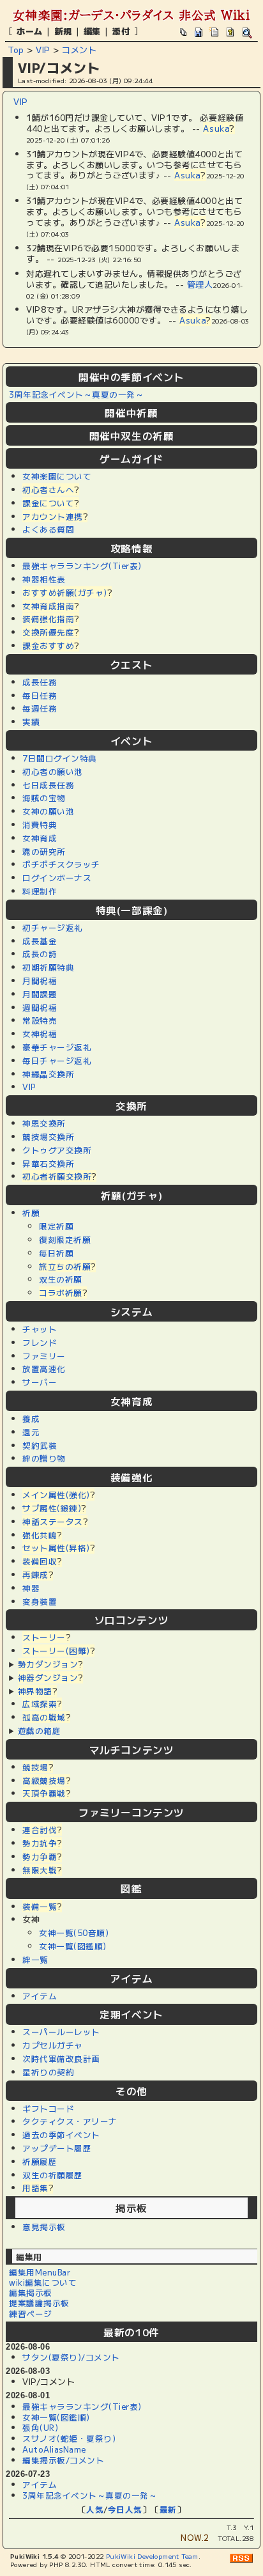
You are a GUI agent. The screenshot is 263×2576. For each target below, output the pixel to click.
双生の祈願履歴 (53, 2175)
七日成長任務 (48, 785)
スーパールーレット (61, 2032)
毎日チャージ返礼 (57, 1060)
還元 (31, 1432)
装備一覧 (40, 1906)
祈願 (31, 1213)
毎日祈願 (56, 1253)
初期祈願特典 (48, 967)
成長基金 (40, 941)
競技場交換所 (48, 1136)
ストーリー (44, 1637)
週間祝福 (40, 1007)
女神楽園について (57, 476)
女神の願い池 (48, 811)
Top (16, 50)
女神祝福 (40, 1034)
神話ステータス (53, 1521)
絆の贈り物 (44, 1458)
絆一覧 (35, 1959)
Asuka (216, 128)
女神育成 (40, 838)
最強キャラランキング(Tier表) (82, 566)
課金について (48, 503)
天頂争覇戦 (44, 1793)
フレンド (40, 1342)
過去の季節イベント (61, 2135)
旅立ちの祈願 (65, 1266)
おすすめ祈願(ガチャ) (65, 592)
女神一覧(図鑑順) (73, 1946)
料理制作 (40, 891)
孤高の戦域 (44, 1717)
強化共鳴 (40, 1535)
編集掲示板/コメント (63, 2460)
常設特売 (40, 1020)
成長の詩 (40, 954)
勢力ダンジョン (48, 1664)
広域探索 (40, 1704)
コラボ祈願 (61, 1292)
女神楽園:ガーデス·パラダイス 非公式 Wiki (131, 15)
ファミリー (44, 1356)
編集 (92, 31)
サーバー (40, 1382)
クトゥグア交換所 (57, 1150)
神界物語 (35, 1691)
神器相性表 (44, 579)
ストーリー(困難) (56, 1651)
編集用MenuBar (40, 2272)
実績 (31, 722)
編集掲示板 (31, 2292)
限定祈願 (56, 1226)
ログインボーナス (57, 878)
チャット (40, 1329)
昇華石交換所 (48, 1163)
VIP (43, 50)
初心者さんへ (48, 489)
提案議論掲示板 (39, 2303)
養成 (31, 1418)
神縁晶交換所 (48, 1074)
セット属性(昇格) (56, 1548)
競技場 (35, 1767)
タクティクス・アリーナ (70, 2121)
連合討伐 (40, 1830)
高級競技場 (44, 1780)
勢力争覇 (40, 1856)
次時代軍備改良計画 (61, 2058)
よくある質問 (48, 529)
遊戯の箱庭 (40, 1730)
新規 (63, 31)
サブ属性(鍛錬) (52, 1508)
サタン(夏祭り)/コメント (71, 2357)
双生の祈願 (61, 1279)
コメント (79, 50)
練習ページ (31, 2314)
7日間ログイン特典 (60, 758)
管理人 (200, 284)
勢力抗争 (40, 1843)
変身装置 (40, 1601)
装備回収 (40, 1561)
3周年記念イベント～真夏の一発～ (76, 394)
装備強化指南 (48, 619)
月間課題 (40, 994)
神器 (31, 1588)
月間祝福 (40, 980)
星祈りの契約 (48, 2072)
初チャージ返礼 (53, 927)
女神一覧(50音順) (74, 1932)
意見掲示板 (44, 2227)
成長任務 (40, 682)
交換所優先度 (48, 632)
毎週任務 (40, 708)
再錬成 (35, 1574)
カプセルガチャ (53, 2045)
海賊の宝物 (44, 798)
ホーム (30, 31)
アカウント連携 (53, 516)
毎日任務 (40, 695)
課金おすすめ (48, 645)
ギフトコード (48, 2108)
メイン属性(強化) (56, 1495)
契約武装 (40, 1445)
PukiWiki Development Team (152, 2556)
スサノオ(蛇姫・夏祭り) (69, 2438)
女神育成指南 (48, 606)
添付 (121, 31)
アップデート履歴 (57, 2148)
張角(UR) (40, 2427)
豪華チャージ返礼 (57, 1047)
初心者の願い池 (53, 771)
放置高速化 (44, 1369)
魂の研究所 (44, 851)
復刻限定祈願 (65, 1239)
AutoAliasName (54, 2449)
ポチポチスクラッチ (61, 864)
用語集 (35, 2188)
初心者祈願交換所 (57, 1176)
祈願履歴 (40, 2161)
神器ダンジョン (48, 1677)
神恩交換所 (44, 1123)
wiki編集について (43, 2282)
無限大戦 (40, 1870)
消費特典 (40, 824)
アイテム (40, 1996)
